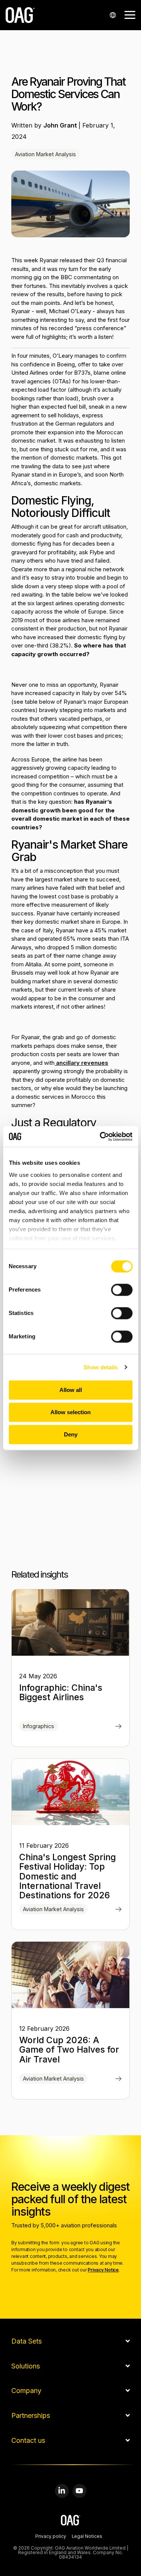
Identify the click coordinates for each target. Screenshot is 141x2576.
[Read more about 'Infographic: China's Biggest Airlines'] (70, 1622)
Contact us (28, 2441)
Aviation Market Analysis (45, 154)
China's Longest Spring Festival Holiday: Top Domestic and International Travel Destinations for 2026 (67, 1876)
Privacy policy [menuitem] (51, 2537)
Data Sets (27, 2341)
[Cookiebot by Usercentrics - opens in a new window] (100, 1137)
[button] (130, 14)
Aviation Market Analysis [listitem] (53, 1909)
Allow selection (70, 1412)
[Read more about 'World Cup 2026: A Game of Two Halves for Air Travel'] (70, 1975)
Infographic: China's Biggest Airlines (61, 1692)
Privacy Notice (103, 2270)
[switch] (122, 1290)
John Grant (61, 125)
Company (26, 2391)
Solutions (26, 2366)
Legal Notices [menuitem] (87, 2537)
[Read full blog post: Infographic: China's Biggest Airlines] (119, 1727)
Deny (71, 1434)
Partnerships (31, 2416)
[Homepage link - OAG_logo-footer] (70, 2521)
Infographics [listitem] (39, 1726)
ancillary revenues (81, 1063)
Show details (101, 1367)
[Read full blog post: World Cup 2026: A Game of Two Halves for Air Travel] (119, 2079)
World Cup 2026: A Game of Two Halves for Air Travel (69, 2050)
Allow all (71, 1390)
